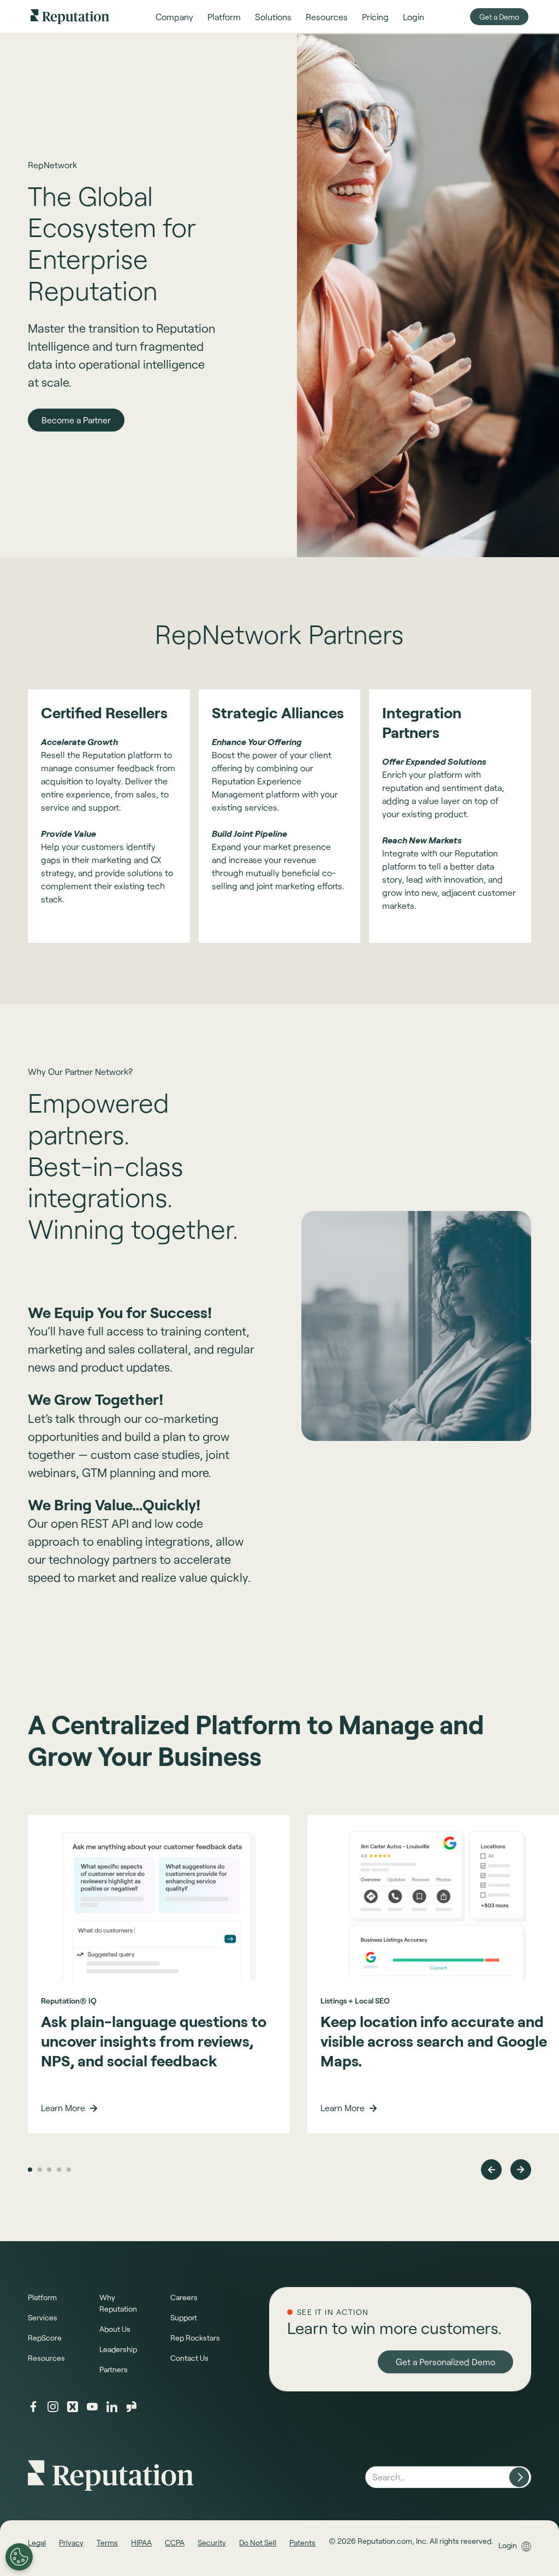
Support (184, 2317)
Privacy (71, 2542)
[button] (174, 17)
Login (508, 2545)
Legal (37, 2542)
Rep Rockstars (195, 2338)
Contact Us (189, 2358)
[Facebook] (33, 2407)
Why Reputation (118, 2303)
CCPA (175, 2542)
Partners (114, 2369)
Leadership (118, 2349)
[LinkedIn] (112, 2407)
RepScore (45, 2338)
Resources (46, 2358)
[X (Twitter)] (73, 2407)
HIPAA (141, 2542)
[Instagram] (53, 2407)
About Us (115, 2329)
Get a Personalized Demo (445, 2381)
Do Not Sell (258, 2542)
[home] (70, 16)
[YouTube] (92, 2407)
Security (212, 2542)
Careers (184, 2297)
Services (43, 2317)
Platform (42, 2297)
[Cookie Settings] (19, 2557)
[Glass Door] (132, 2407)
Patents (302, 2542)
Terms (107, 2542)
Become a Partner (76, 420)
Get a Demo (499, 17)
